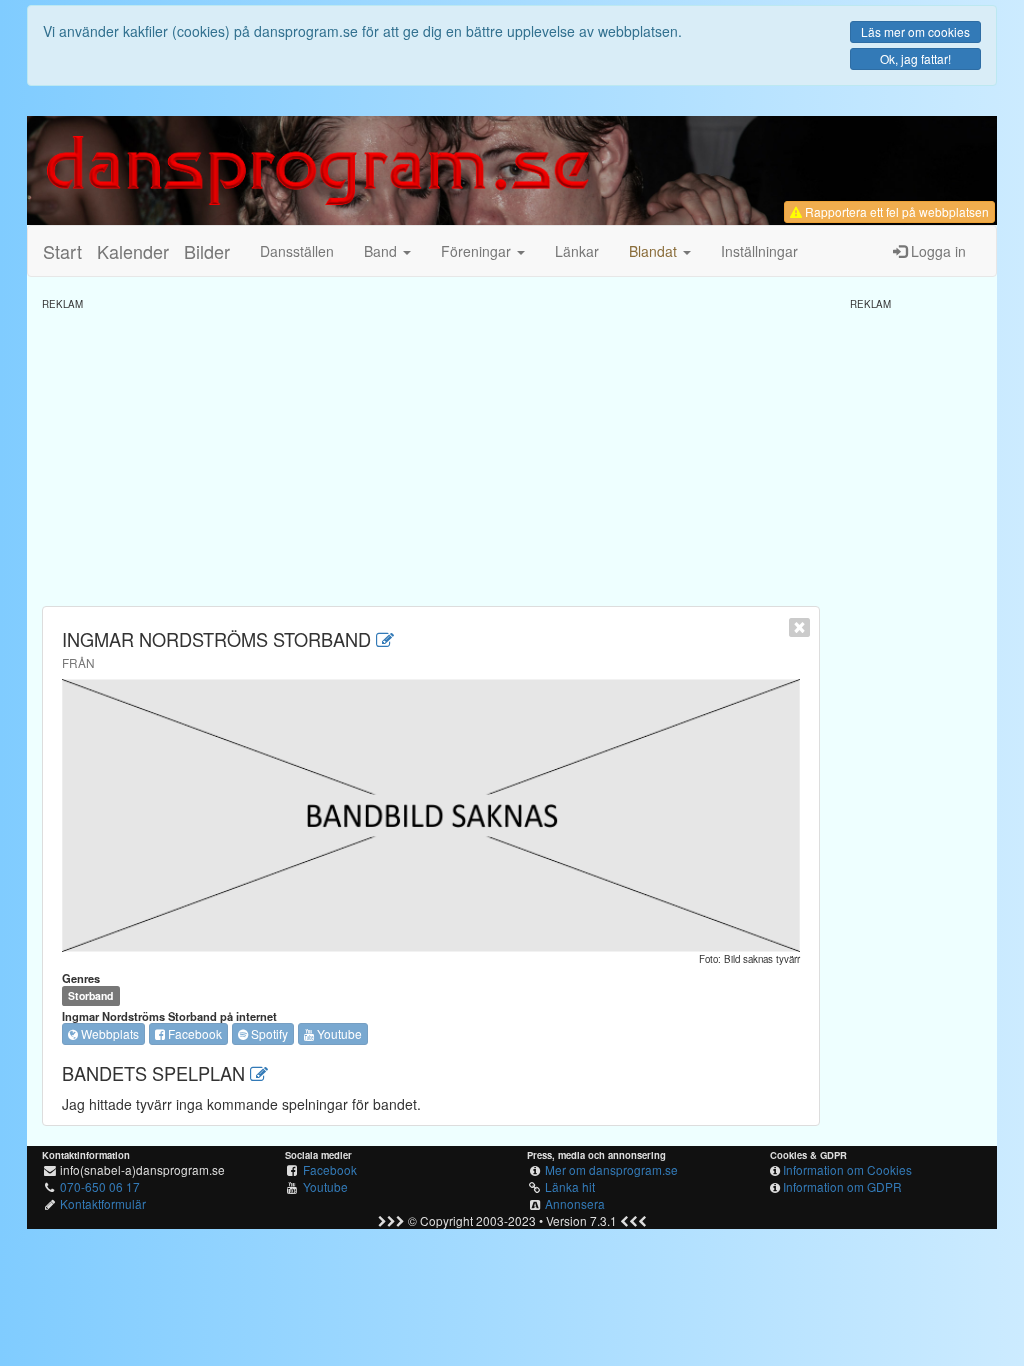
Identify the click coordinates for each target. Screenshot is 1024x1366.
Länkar (577, 251)
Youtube (338, 1033)
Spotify (268, 1033)
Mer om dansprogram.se (611, 1169)
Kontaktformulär (103, 1203)
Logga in (936, 251)
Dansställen (297, 251)
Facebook (193, 1033)
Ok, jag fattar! (915, 58)
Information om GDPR (842, 1186)
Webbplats (108, 1033)
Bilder (207, 251)
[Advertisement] (431, 451)
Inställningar (759, 251)
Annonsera (575, 1203)
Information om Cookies (847, 1169)
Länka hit (570, 1186)
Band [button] (382, 251)
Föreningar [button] (478, 251)
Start (62, 251)
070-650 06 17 (100, 1186)
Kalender (133, 251)
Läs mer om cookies (915, 31)
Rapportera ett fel (895, 211)
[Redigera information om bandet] (385, 639)
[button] (660, 251)
